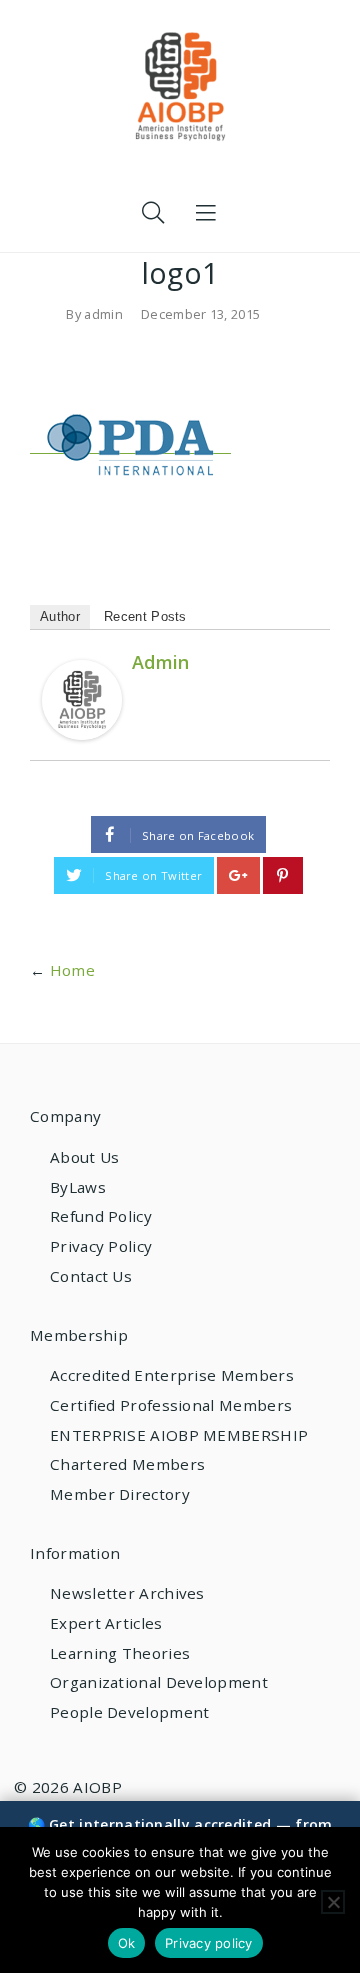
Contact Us (91, 1276)
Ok (127, 1943)
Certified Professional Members (171, 1405)
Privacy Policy (101, 1246)
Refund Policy (101, 1216)
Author (60, 616)
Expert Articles (106, 1623)
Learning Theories (120, 1653)
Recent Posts (145, 616)
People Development (129, 1712)
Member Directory (120, 1494)
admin (103, 314)
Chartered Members (127, 1464)
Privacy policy (209, 1943)
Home (72, 970)
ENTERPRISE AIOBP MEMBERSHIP (179, 1435)
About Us (84, 1157)
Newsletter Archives (127, 1593)
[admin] (82, 698)
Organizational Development (159, 1682)
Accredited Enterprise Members (172, 1375)
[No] (333, 1902)
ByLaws (78, 1187)
